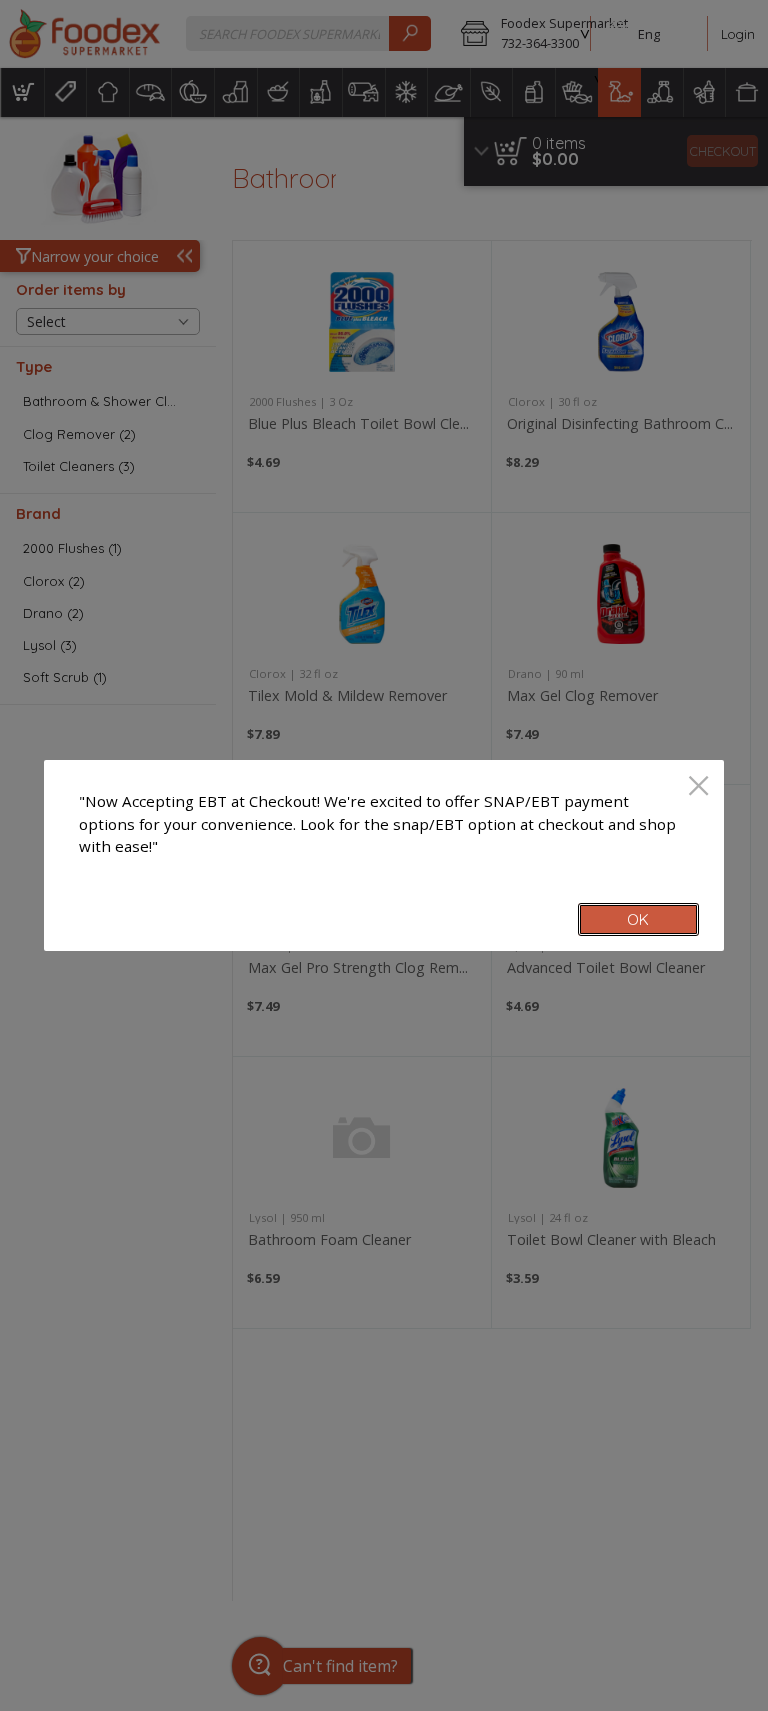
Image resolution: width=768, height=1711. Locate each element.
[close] (698, 787)
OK (638, 919)
